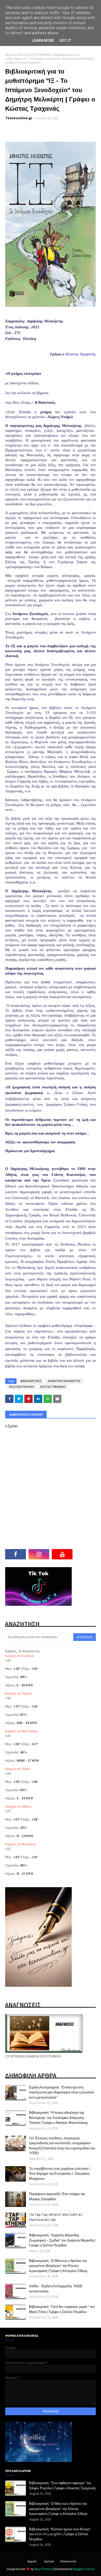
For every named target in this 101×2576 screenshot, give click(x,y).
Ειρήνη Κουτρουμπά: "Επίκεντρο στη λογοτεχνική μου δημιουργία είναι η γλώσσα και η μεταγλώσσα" (62, 2092)
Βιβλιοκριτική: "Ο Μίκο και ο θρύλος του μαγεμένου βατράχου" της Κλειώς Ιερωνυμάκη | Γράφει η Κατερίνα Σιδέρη (58, 2266)
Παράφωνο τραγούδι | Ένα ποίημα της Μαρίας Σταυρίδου (57, 2196)
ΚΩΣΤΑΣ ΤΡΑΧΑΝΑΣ (39, 55)
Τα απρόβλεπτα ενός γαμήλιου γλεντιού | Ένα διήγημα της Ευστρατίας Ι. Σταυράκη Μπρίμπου (59, 2174)
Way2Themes (44, 2569)
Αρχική (32, 2561)
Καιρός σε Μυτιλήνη (20, 1844)
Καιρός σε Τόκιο (17, 1769)
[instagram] (39, 1554)
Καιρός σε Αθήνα (18, 1806)
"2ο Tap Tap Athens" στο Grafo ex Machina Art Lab (56, 2217)
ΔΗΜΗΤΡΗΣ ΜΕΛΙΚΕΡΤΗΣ (64, 1381)
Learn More (43, 41)
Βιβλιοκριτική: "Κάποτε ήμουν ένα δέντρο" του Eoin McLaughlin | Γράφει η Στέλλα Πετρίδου (60, 2534)
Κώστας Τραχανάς (81, 354)
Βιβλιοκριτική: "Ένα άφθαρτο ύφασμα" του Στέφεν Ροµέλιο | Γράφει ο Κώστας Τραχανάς (62, 2485)
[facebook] (16, 1554)
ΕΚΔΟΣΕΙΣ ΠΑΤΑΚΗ (21, 1387)
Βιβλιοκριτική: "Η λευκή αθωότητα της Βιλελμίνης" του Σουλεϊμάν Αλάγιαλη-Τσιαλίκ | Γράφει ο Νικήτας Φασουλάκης (58, 2118)
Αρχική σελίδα (14, 55)
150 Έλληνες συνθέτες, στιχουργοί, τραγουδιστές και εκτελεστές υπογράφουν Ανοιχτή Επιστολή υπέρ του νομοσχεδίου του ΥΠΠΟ (62, 2146)
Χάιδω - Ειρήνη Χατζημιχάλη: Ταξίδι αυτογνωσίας (56, 2288)
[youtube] (62, 1554)
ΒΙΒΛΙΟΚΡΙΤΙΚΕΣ (31, 1381)
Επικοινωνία (68, 2561)
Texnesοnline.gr (19, 118)
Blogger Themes (84, 2569)
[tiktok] (85, 1554)
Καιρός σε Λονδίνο (20, 1656)
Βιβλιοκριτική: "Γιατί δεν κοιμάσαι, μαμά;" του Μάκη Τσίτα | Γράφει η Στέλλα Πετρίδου (62, 2309)
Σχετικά (49, 2561)
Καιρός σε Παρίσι (18, 1693)
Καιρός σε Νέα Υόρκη (21, 1731)
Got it (65, 41)
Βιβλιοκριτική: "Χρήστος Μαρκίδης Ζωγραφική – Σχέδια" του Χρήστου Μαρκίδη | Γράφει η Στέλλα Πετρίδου (62, 2240)
